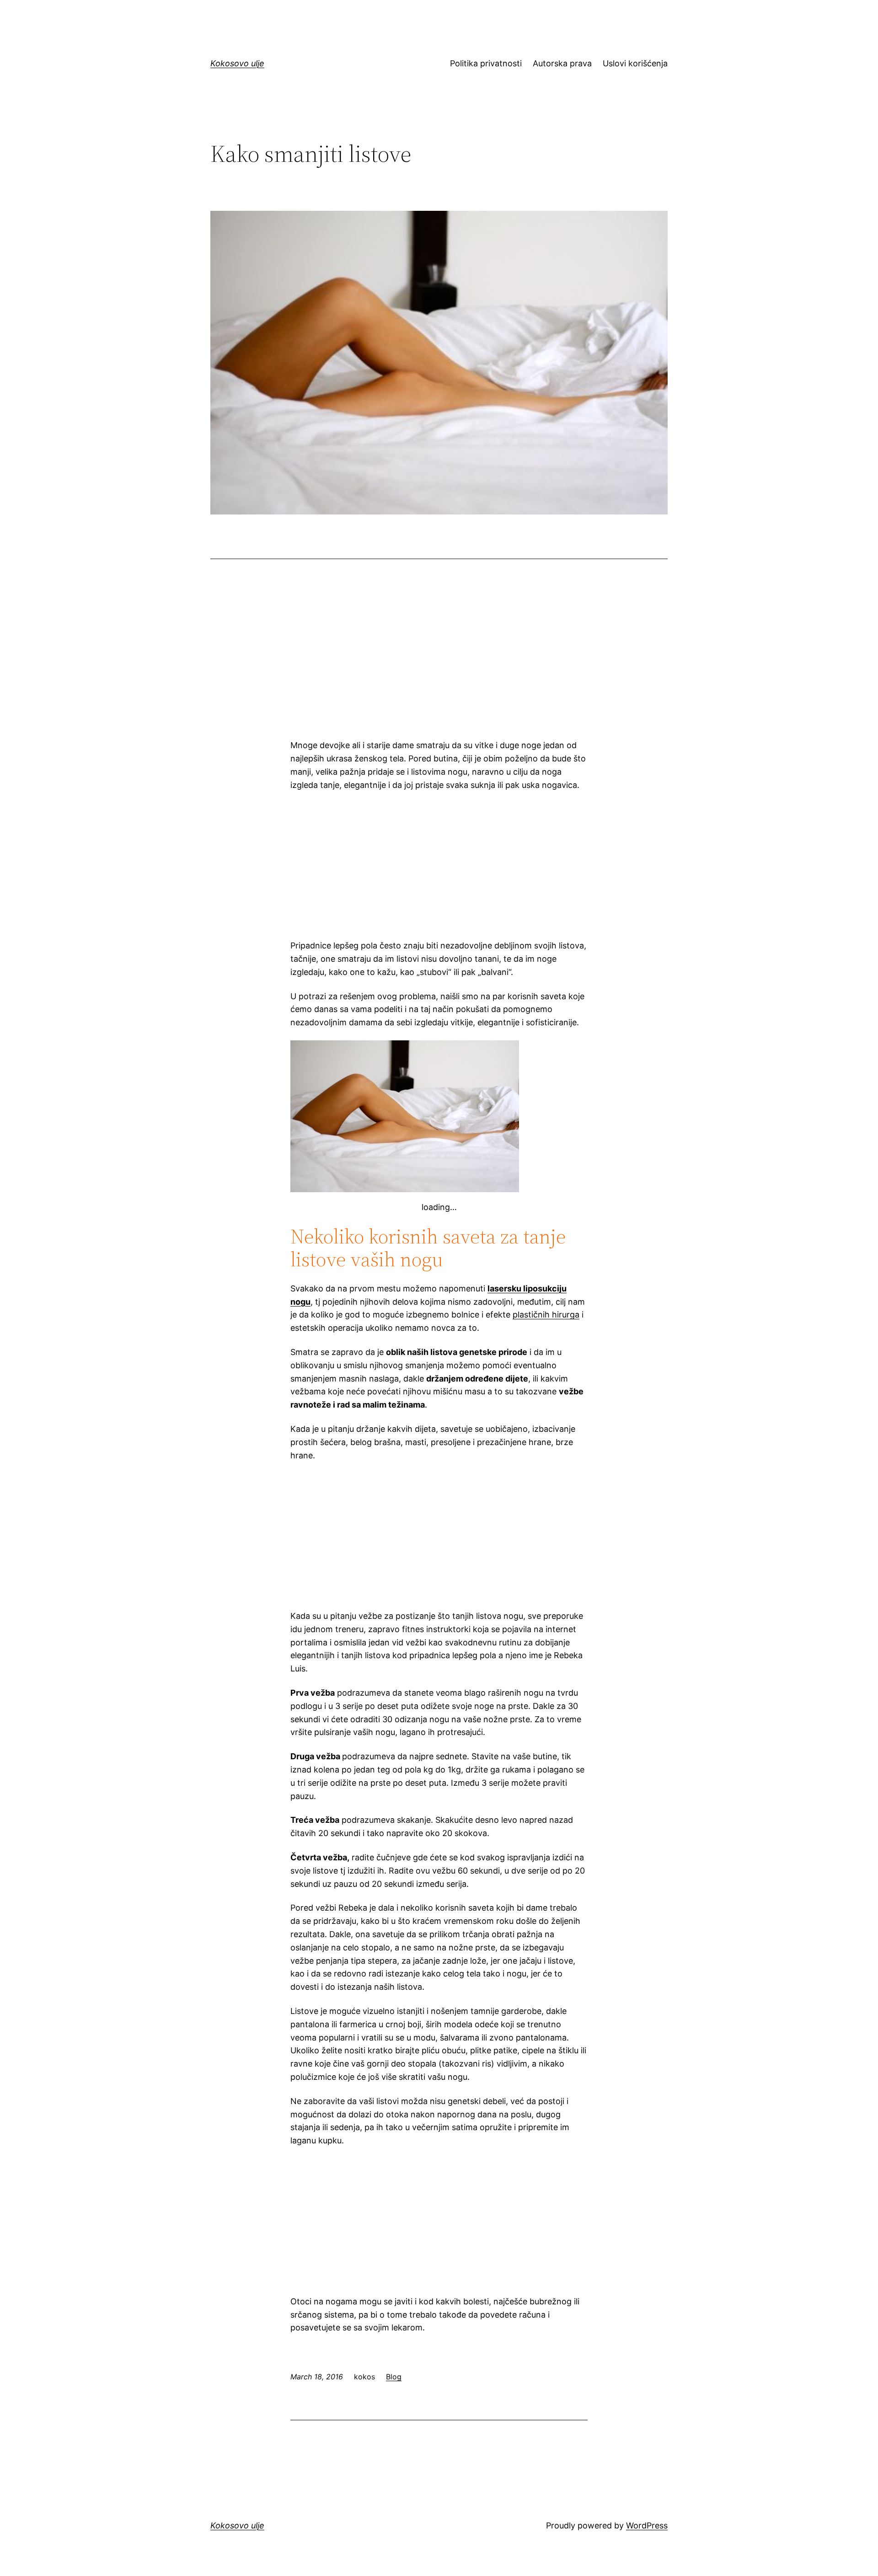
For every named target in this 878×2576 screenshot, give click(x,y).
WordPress (647, 2525)
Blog (394, 2377)
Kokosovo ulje (237, 63)
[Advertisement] (439, 660)
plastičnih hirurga (546, 1315)
